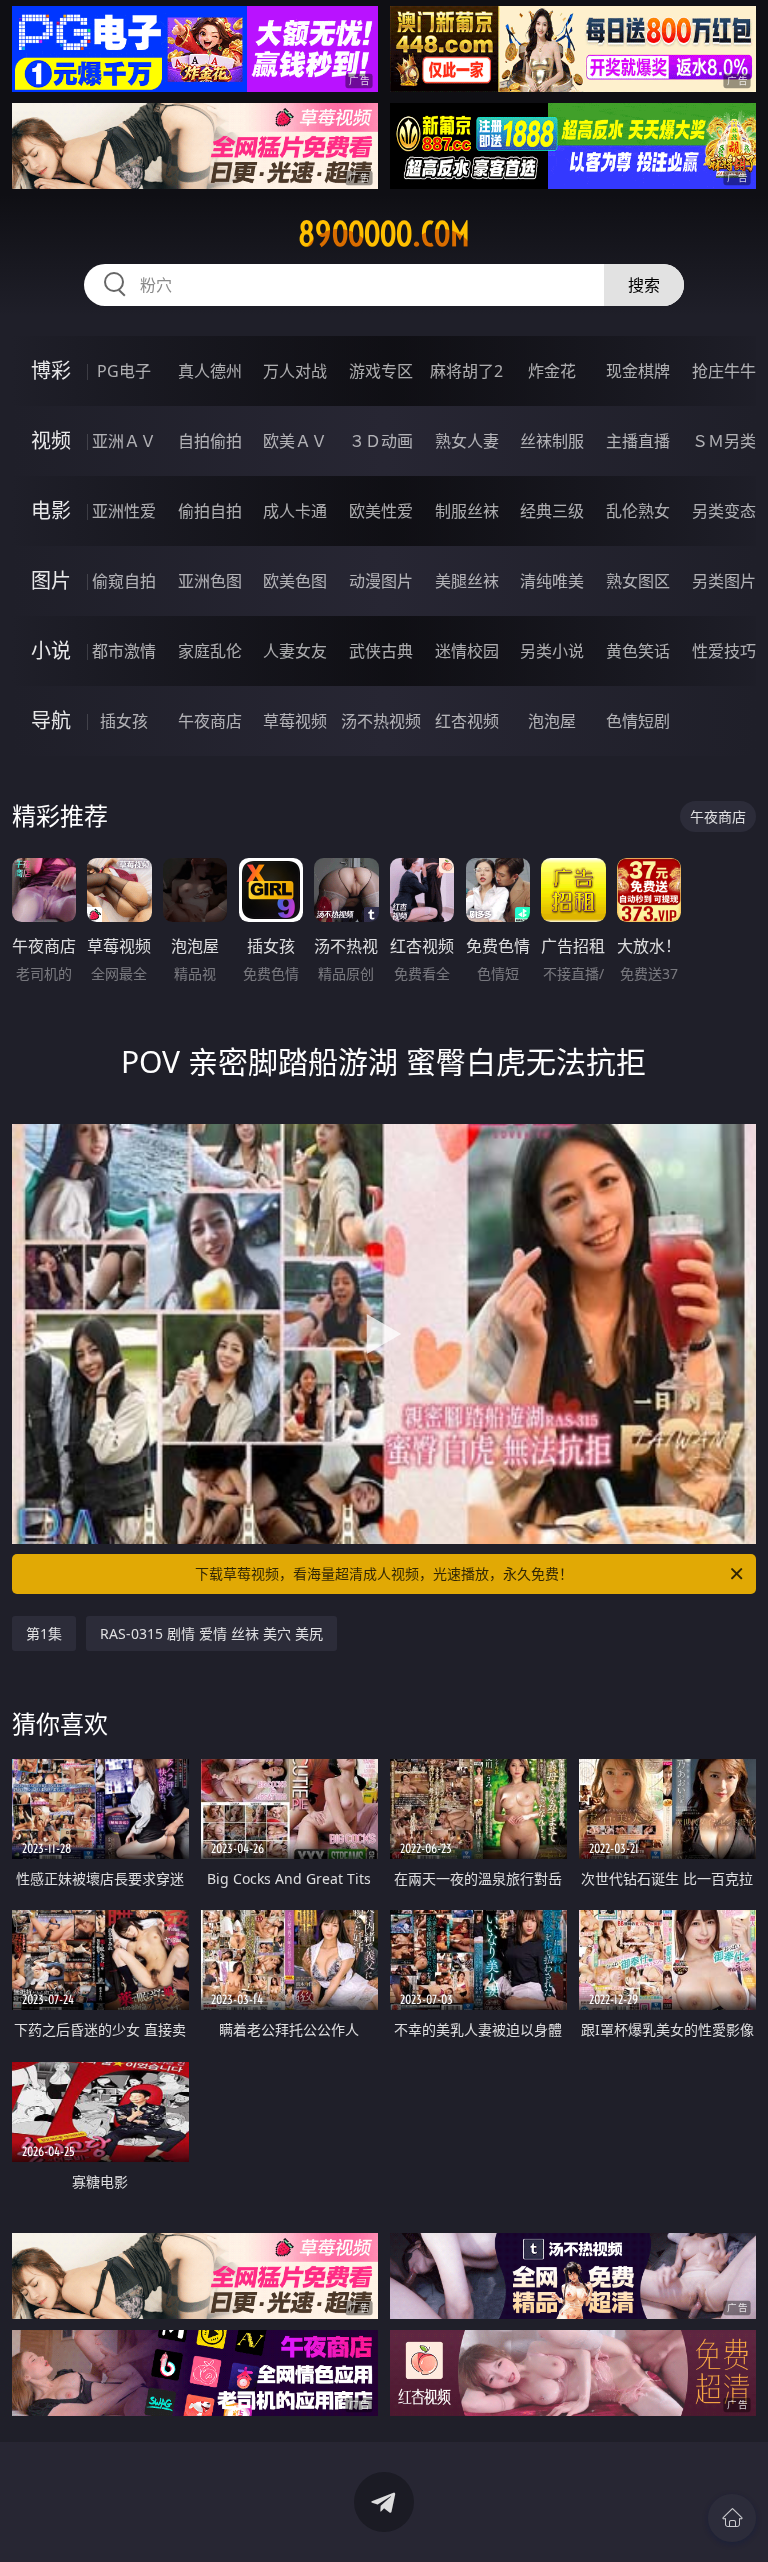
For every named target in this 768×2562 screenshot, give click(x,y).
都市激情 (124, 651)
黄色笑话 (638, 651)
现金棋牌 (638, 371)
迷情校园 (467, 651)
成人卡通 (295, 511)
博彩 (51, 370)
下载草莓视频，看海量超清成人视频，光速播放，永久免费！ (384, 1573)
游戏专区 (381, 371)
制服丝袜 (467, 511)
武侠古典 (381, 651)
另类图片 (724, 581)
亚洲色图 (210, 581)
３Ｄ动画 (381, 441)
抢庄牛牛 (724, 371)
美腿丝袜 (467, 581)
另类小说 (552, 651)
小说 (51, 650)
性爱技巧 (724, 651)
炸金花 (552, 371)
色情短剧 (638, 721)
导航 (51, 720)
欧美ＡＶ (295, 441)
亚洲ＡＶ (124, 441)
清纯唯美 (552, 581)
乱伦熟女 (638, 511)
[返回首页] (732, 2518)
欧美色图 (295, 581)
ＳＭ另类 (724, 441)
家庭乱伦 (210, 651)
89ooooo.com (384, 234)
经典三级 (552, 511)
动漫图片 (381, 581)
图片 (51, 580)
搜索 (644, 285)
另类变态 (724, 511)
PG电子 (124, 371)
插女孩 (124, 721)
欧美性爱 (381, 511)
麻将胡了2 (466, 371)
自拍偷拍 (210, 441)
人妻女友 (295, 651)
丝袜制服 (552, 441)
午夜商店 (210, 721)
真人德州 (210, 371)
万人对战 (295, 371)
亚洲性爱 (124, 511)
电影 (51, 510)
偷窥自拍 (124, 581)
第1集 (44, 1633)
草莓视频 (295, 721)
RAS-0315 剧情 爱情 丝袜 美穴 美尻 (211, 1633)
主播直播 (638, 441)
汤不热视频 (381, 721)
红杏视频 (467, 721)
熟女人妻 (467, 441)
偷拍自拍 (210, 511)
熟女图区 (638, 581)
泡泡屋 (552, 721)
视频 (51, 440)
